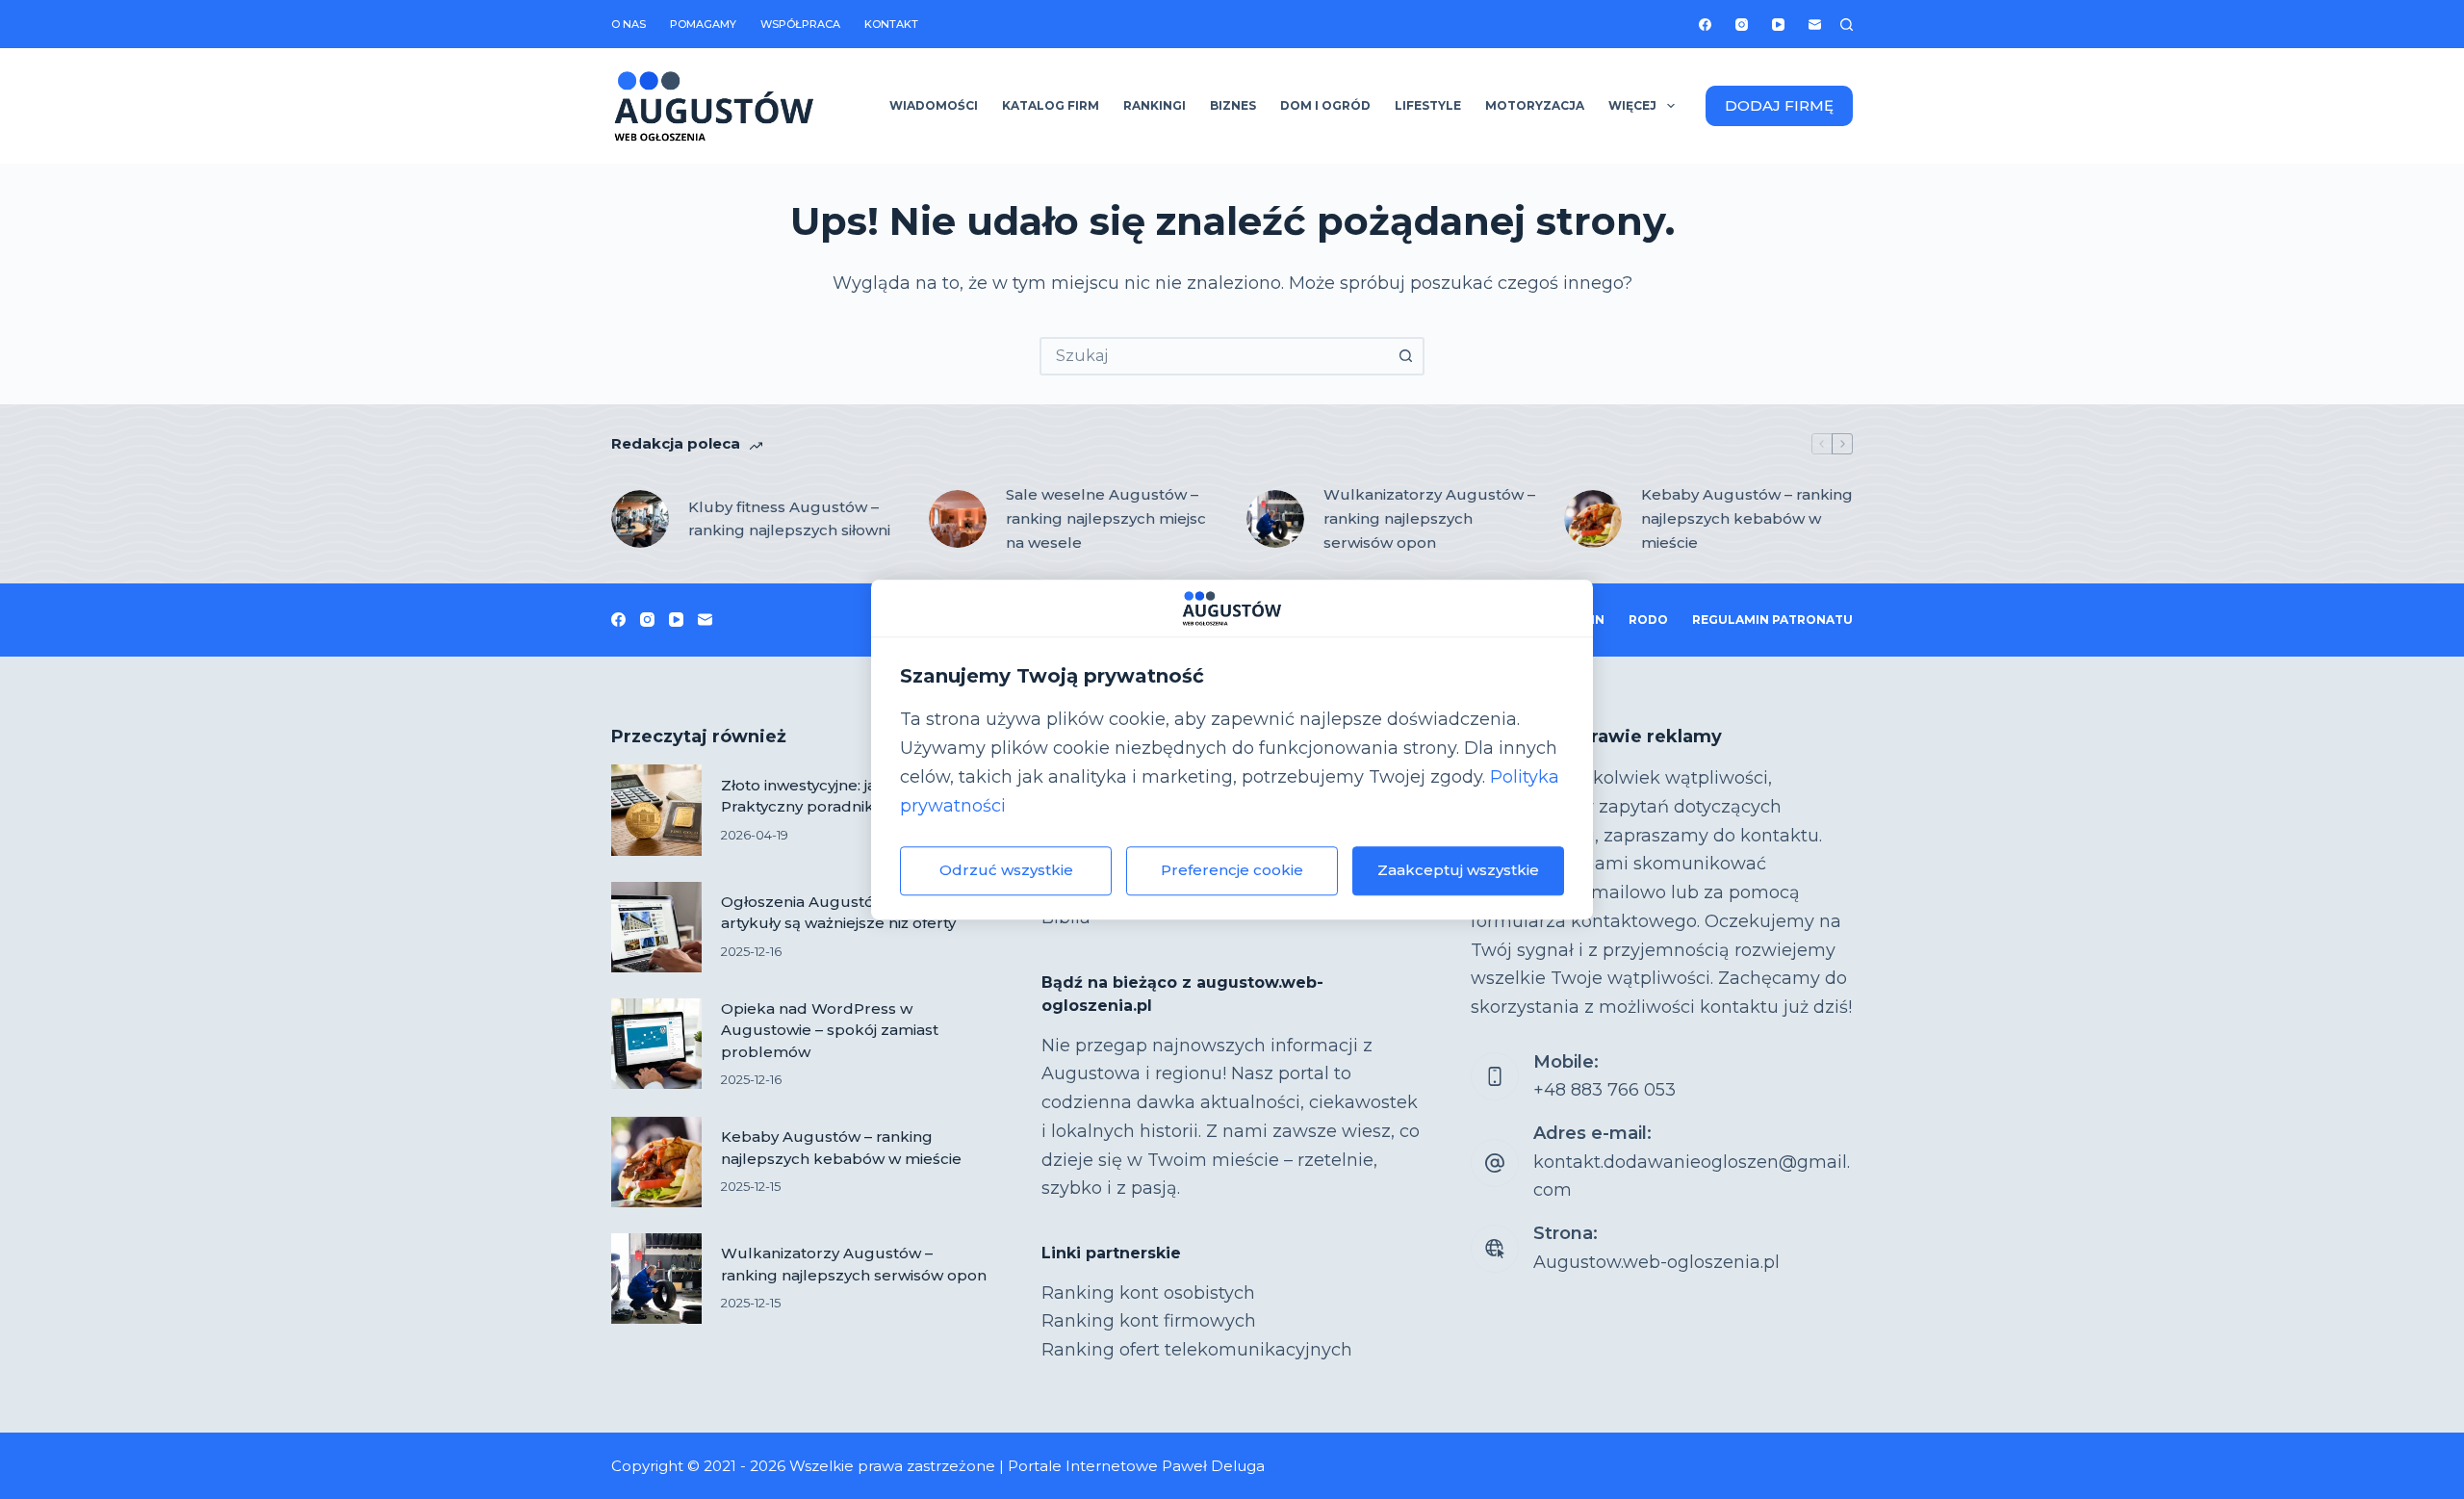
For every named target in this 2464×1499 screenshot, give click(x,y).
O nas (629, 24)
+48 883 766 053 (1604, 1090)
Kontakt (891, 24)
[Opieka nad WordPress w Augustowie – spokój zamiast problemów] (656, 1044)
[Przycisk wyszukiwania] (1405, 356)
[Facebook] (1705, 25)
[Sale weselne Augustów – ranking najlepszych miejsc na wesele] (958, 519)
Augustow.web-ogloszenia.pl (1656, 1262)
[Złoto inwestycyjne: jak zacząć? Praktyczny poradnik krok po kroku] (656, 810)
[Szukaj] (1847, 25)
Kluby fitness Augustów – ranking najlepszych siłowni (789, 519)
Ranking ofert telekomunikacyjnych (1197, 1350)
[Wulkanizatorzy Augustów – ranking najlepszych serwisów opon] (1275, 519)
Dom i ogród (1325, 105)
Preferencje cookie (1232, 870)
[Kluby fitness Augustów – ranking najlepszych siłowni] (640, 519)
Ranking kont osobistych (1148, 1293)
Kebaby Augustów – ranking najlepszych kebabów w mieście (1747, 518)
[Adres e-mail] (1815, 25)
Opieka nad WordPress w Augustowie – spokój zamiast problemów (830, 1030)
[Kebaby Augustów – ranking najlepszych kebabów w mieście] (1593, 519)
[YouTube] (1778, 25)
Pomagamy (703, 24)
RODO (1648, 620)
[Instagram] (1742, 25)
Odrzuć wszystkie (1006, 870)
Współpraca (800, 24)
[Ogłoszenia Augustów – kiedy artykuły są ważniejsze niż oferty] (656, 927)
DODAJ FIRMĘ (1779, 105)
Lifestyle (1428, 105)
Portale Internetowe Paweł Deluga (1136, 1466)
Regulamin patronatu (1772, 620)
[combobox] (1215, 356)
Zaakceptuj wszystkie (1458, 870)
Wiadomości (934, 105)
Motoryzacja (1535, 105)
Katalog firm (1051, 105)
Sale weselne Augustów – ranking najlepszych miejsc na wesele (1106, 518)
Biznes (1233, 105)
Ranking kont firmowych (1149, 1321)
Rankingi (1155, 105)
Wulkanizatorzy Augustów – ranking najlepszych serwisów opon (1429, 518)
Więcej (1632, 105)
